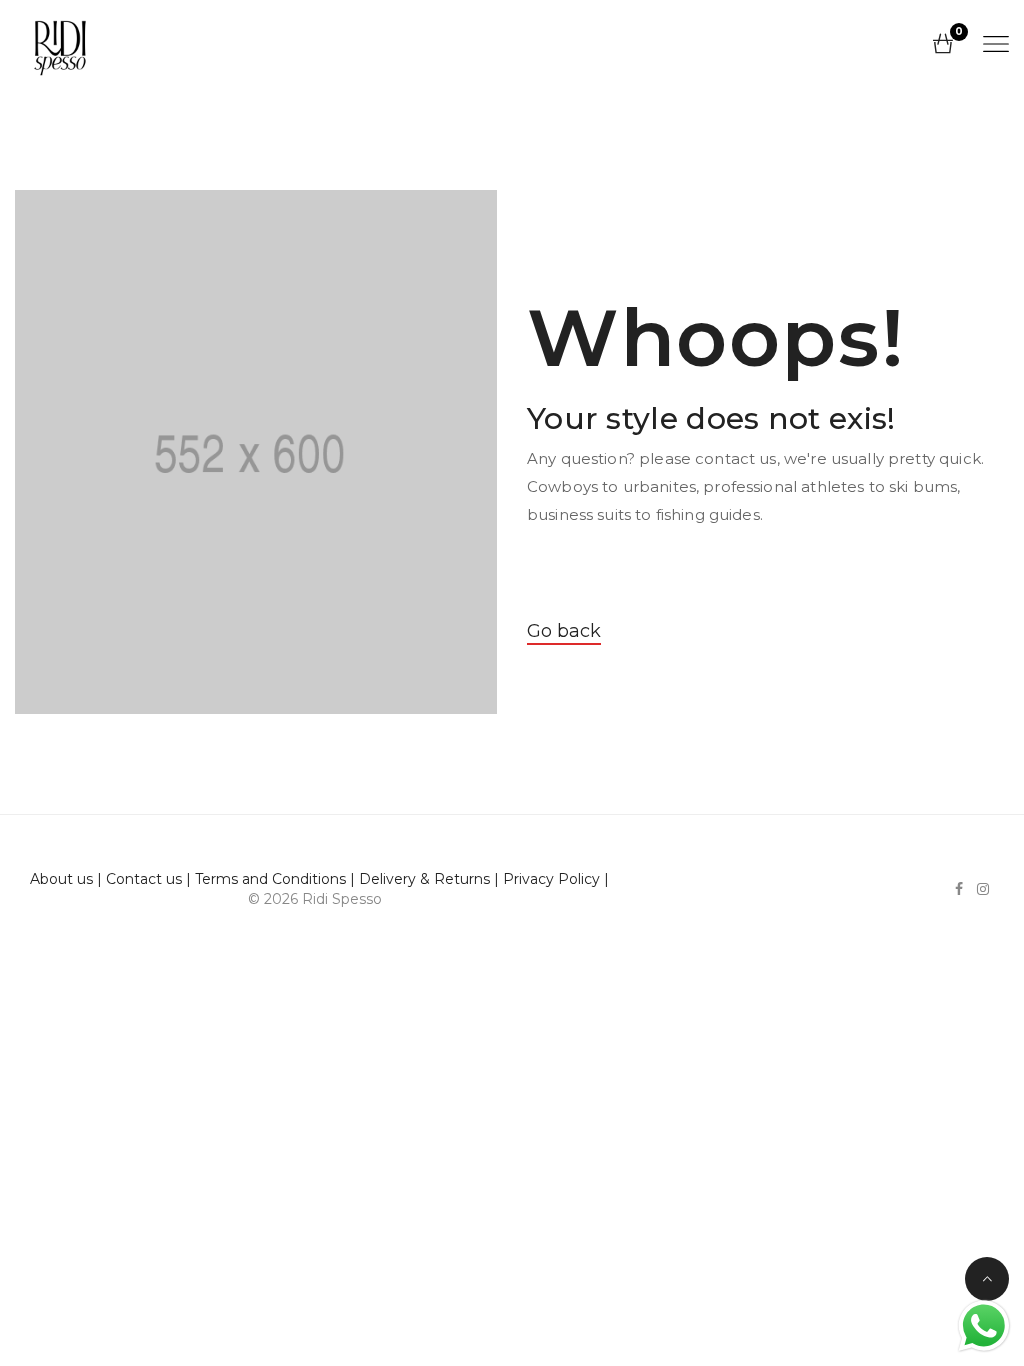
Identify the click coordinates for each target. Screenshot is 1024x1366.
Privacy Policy (551, 879)
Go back (564, 631)
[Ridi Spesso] (60, 44)
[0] (943, 45)
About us (61, 879)
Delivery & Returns (424, 879)
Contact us (144, 879)
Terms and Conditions (270, 879)
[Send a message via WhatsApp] (984, 1326)
